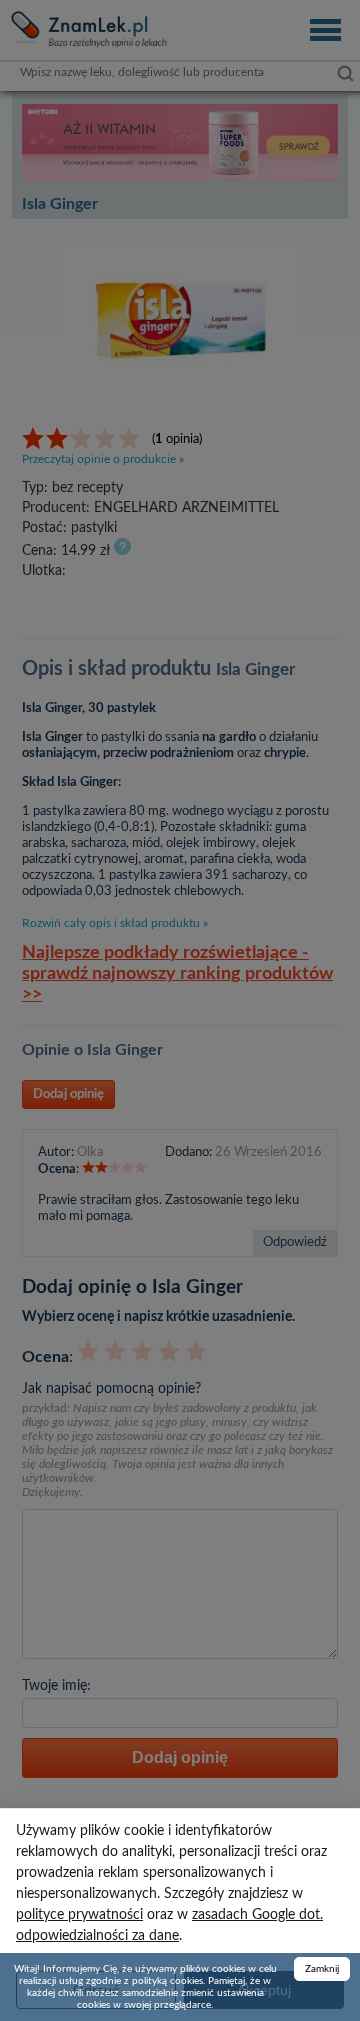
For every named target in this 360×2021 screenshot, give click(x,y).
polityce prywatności (79, 1915)
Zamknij (322, 1969)
